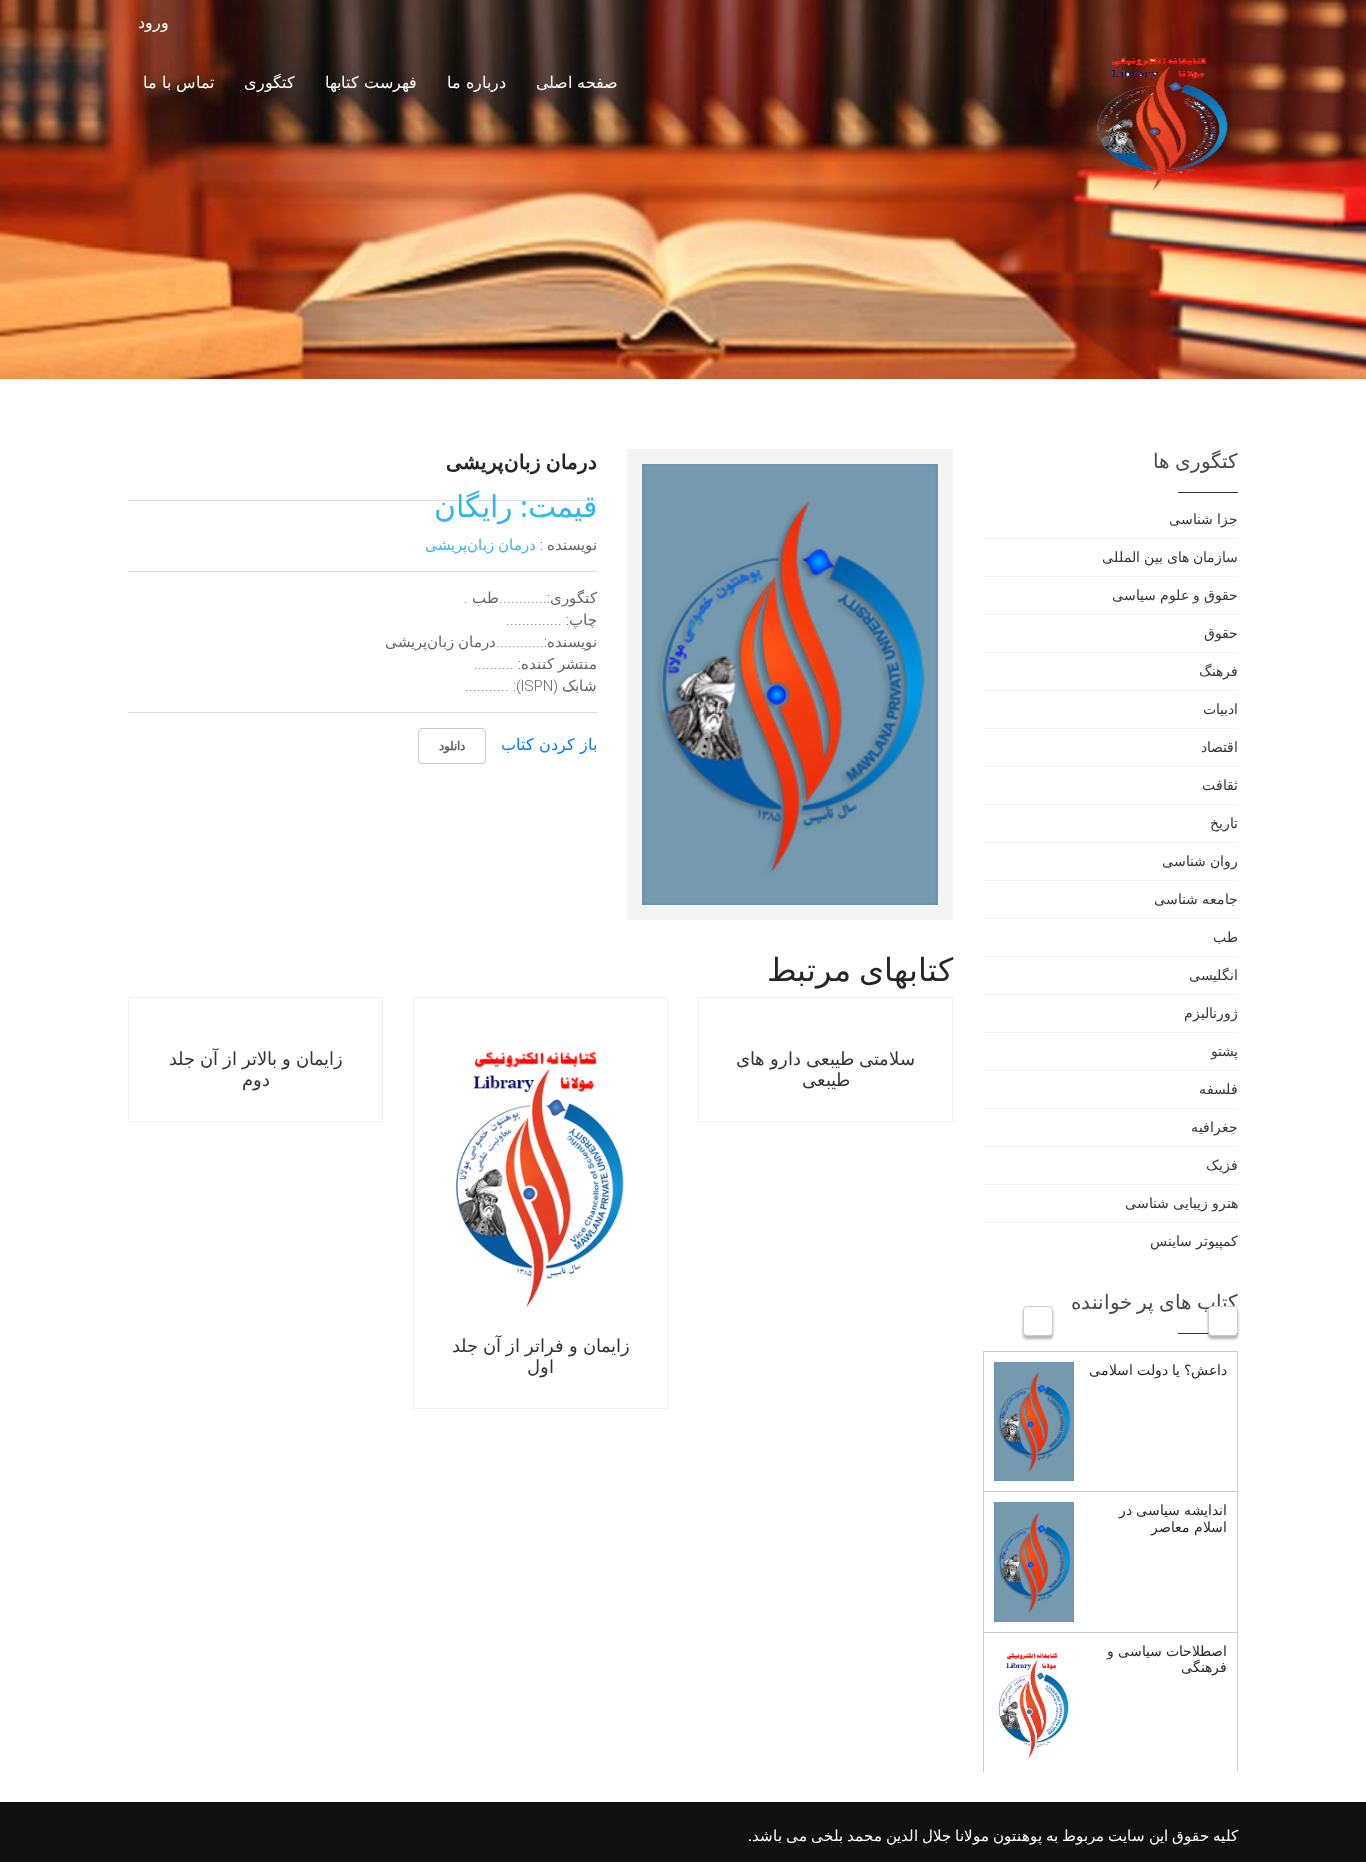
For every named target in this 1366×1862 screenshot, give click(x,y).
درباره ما (476, 82)
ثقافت (1220, 784)
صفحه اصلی (577, 82)
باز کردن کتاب (549, 744)
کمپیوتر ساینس (1194, 1240)
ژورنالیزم (1211, 1012)
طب (1225, 936)
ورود (155, 22)
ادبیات (1220, 708)
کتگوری (269, 82)
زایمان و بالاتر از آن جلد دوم (256, 1069)
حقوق (1221, 632)
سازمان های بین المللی (1170, 556)
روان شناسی (1200, 860)
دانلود (452, 745)
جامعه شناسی (1196, 898)
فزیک (1222, 1164)
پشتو (1224, 1050)
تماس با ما (178, 82)
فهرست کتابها (371, 82)
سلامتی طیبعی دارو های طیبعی (825, 1069)
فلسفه (1218, 1088)
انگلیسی (1213, 974)
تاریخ (1224, 822)
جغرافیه (1214, 1126)
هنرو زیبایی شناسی (1181, 1202)
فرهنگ (1218, 670)
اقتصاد (1219, 746)
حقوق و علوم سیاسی (1175, 594)
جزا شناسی (1203, 518)
